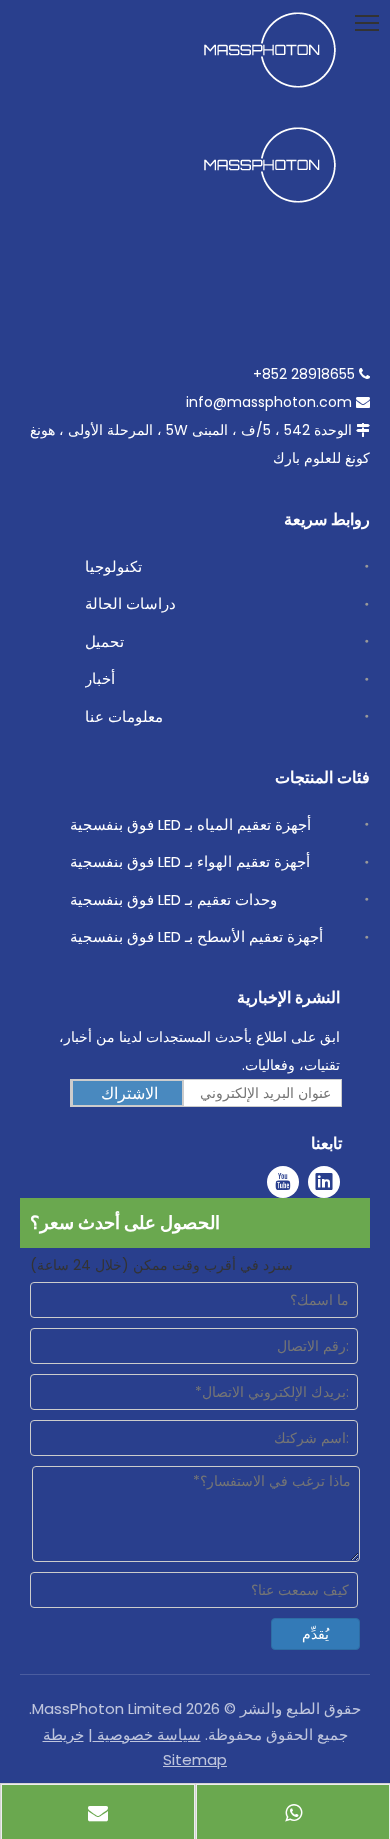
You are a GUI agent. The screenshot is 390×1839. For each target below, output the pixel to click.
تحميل (104, 641)
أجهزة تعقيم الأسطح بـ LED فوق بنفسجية (196, 936)
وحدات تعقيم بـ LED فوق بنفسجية (173, 899)
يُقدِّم (315, 1634)
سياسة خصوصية (147, 1734)
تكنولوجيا (113, 566)
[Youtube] (283, 1182)
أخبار (100, 678)
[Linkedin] (324, 1182)
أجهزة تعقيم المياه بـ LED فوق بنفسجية (190, 824)
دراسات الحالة (130, 603)
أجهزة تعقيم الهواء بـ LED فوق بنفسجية (190, 861)
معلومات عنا (124, 716)
